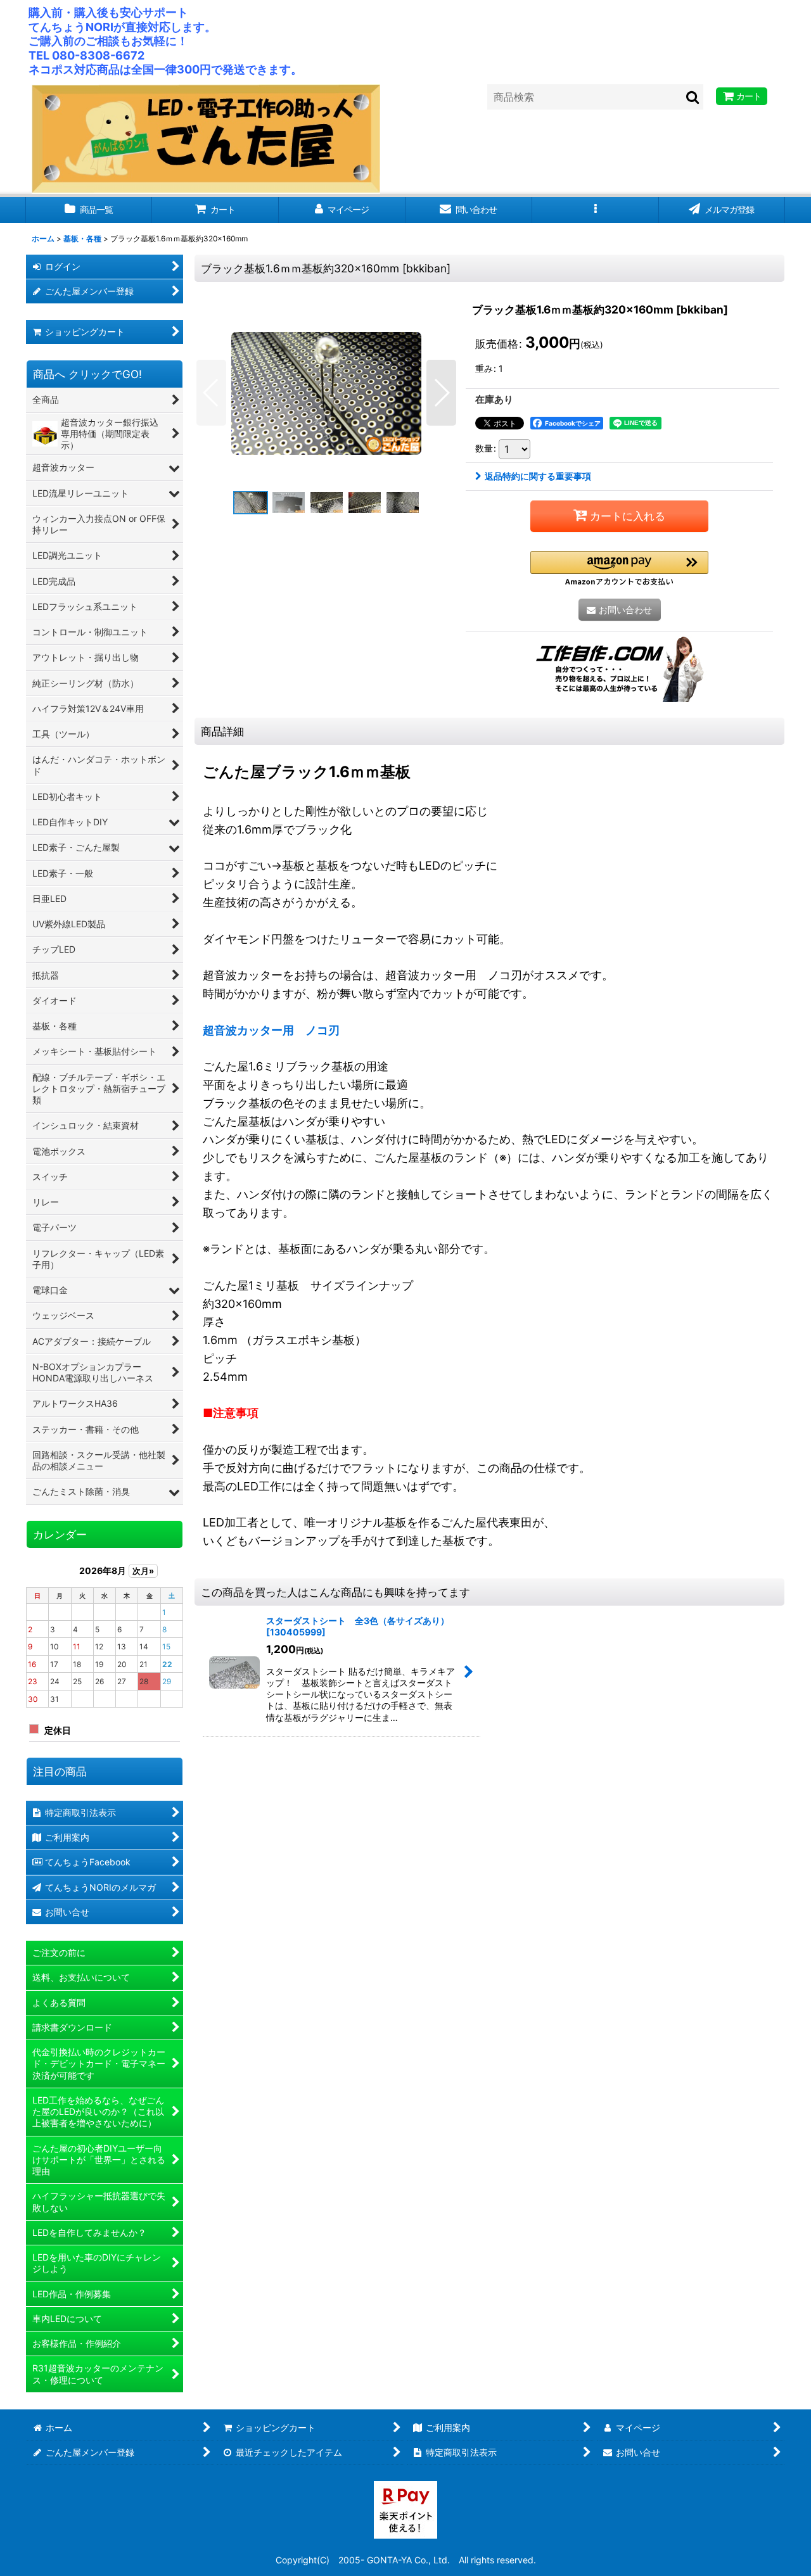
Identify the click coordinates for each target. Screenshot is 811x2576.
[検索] (693, 97)
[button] (596, 210)
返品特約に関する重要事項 (538, 476)
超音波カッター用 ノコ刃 (271, 1030)
